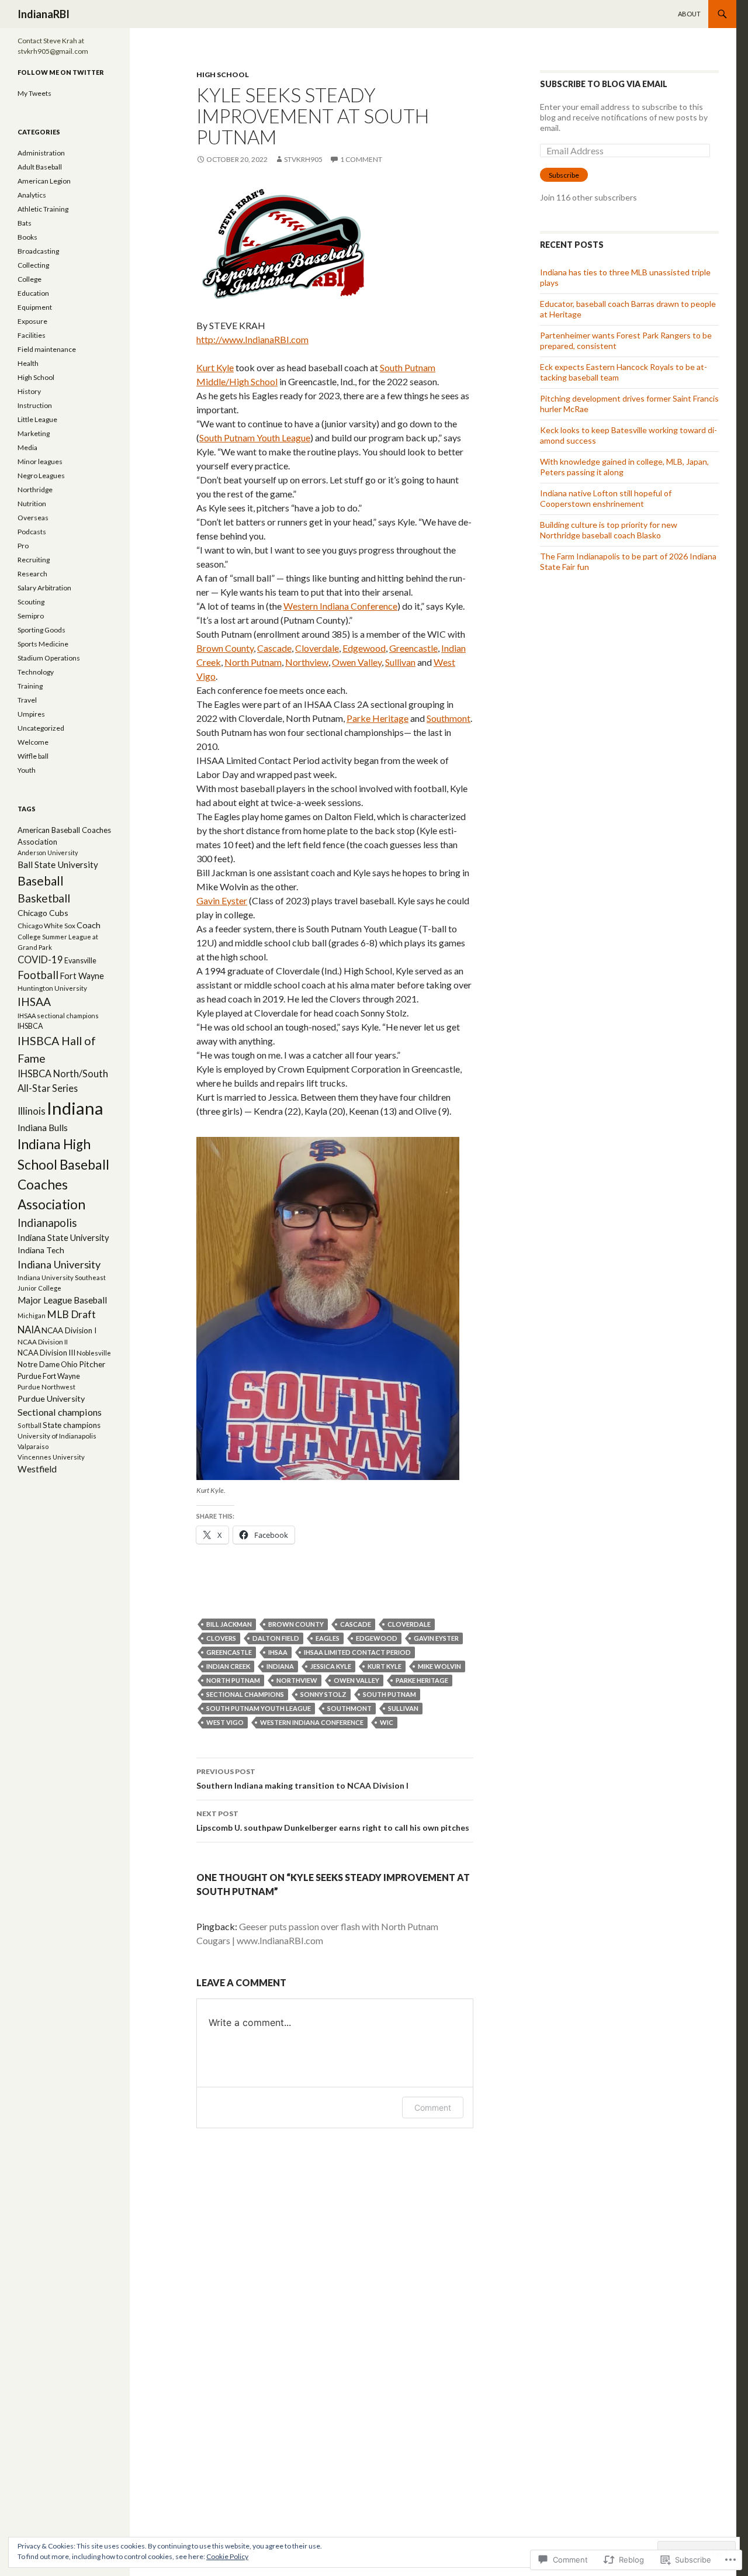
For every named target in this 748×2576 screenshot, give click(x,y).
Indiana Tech (41, 1250)
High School (223, 75)
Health (28, 363)
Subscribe (564, 175)
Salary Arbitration (44, 588)
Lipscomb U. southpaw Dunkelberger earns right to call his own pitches (333, 1821)
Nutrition (32, 504)
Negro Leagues (41, 476)
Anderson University (48, 853)
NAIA (29, 1330)
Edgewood (364, 648)
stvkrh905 (303, 159)
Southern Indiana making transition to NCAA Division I (302, 1779)
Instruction (35, 405)
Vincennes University (51, 1457)
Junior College (39, 1288)
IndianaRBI (44, 14)
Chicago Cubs (43, 913)
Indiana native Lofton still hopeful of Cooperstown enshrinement (606, 498)
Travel (27, 700)
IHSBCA (30, 1026)
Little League (37, 419)
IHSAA (278, 1652)
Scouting (31, 602)
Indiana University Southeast (62, 1277)
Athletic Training (43, 209)
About (689, 14)
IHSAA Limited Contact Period (357, 1652)
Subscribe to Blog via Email (604, 84)
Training (30, 686)
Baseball (41, 881)
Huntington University (52, 988)
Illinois (32, 1111)
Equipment (35, 307)
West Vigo (225, 1722)
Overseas (33, 518)
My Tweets (34, 93)
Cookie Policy (227, 2556)
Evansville (80, 961)
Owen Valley (357, 662)
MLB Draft (71, 1314)
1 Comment (361, 159)
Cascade (274, 648)
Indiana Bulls (43, 1128)
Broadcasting (38, 251)
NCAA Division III (46, 1353)
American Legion (44, 181)
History (29, 391)
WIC (387, 1722)
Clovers (221, 1638)
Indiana (280, 1666)
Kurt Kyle (215, 367)
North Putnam (253, 662)
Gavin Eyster (222, 900)
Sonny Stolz (323, 1694)
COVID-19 (40, 960)
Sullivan (400, 662)
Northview (307, 662)
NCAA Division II (43, 1342)
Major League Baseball (62, 1300)
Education (33, 293)
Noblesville (94, 1353)
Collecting (33, 265)
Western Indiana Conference (340, 606)
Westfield (37, 1469)
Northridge (35, 490)
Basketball (44, 898)
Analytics (32, 195)
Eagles (328, 1638)
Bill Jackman (229, 1624)
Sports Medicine (43, 644)
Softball (30, 1425)
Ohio (69, 1364)
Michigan (32, 1315)
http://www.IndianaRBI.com (252, 339)
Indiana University (59, 1264)
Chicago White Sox (46, 926)
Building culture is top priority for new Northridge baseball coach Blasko (609, 530)
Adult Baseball (40, 167)
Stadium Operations (49, 658)
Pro (23, 546)
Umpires (31, 714)
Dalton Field (276, 1638)
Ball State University (58, 865)
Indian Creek (228, 1666)
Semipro (31, 616)
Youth (27, 770)
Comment (433, 2108)
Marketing (34, 433)
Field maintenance (47, 349)
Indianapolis (47, 1223)
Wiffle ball (33, 756)
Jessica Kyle (331, 1666)
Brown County (225, 648)
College (30, 279)
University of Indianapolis (57, 1436)
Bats (25, 223)
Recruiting (34, 560)
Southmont (449, 718)
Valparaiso (33, 1446)
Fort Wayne (82, 976)
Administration (41, 153)
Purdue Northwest (46, 1387)
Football (38, 975)
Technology (36, 672)
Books (27, 237)
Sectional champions (245, 1694)
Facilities (32, 335)
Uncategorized (41, 728)
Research (32, 574)
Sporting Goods (41, 630)
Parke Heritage (378, 718)
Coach (89, 925)
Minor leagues (40, 461)
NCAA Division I (69, 1330)
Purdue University (51, 1398)
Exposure (32, 321)
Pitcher (92, 1364)
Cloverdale (317, 648)
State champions (72, 1425)
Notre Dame (39, 1364)
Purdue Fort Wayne (49, 1376)
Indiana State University (63, 1237)
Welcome (33, 742)
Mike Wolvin (439, 1666)
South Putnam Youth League (255, 438)
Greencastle (413, 648)
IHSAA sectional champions (58, 1016)
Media (27, 447)
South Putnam (389, 1694)
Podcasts (32, 532)
